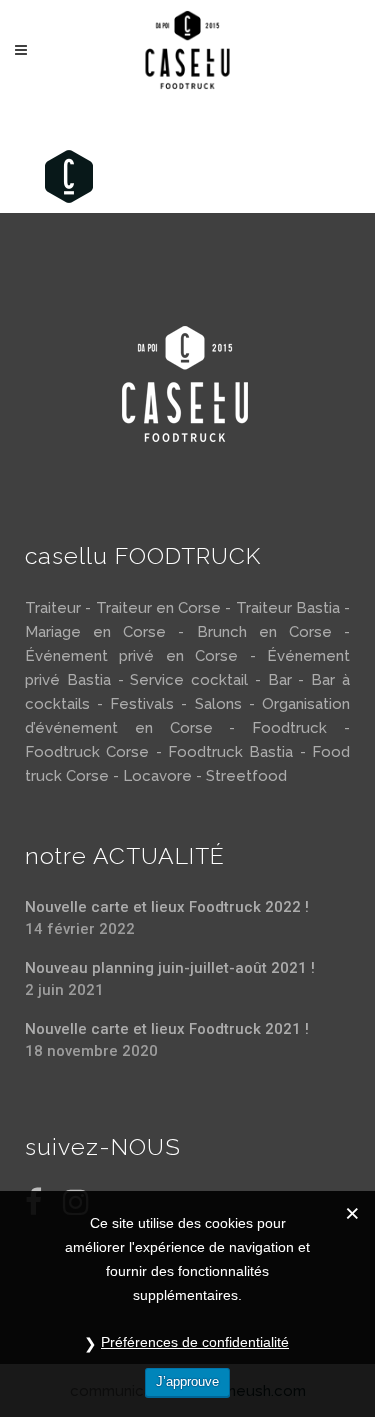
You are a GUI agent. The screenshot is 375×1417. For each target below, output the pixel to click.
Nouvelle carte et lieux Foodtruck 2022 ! (167, 907)
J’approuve (187, 1381)
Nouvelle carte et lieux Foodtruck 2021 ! (167, 1029)
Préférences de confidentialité (195, 1342)
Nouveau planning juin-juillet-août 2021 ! (170, 968)
